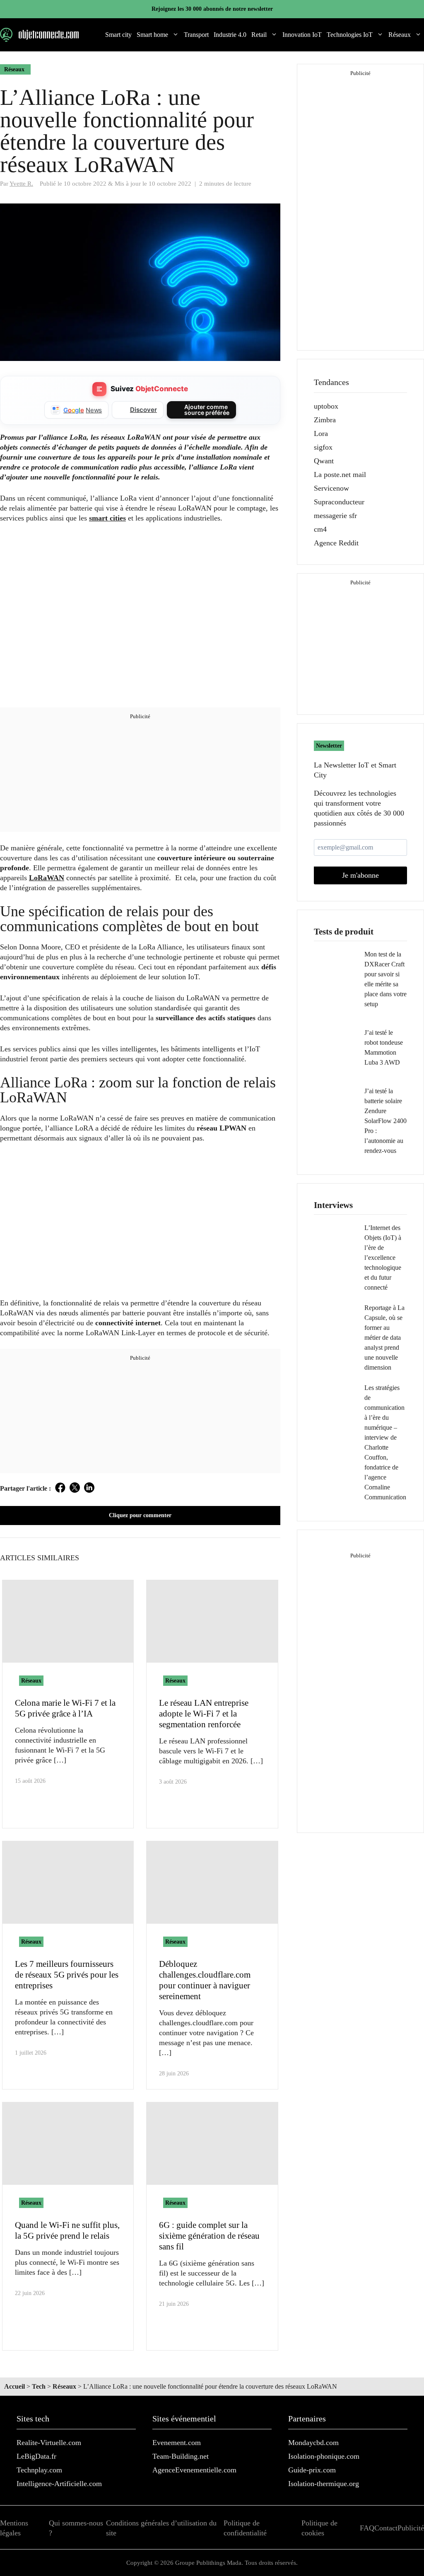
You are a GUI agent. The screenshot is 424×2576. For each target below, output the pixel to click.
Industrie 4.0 (230, 35)
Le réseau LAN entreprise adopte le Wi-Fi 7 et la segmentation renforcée (204, 1714)
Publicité (411, 2528)
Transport (196, 35)
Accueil (14, 2386)
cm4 (320, 529)
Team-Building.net (181, 2456)
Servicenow (331, 488)
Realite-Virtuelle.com (49, 2443)
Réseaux (400, 35)
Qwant (324, 461)
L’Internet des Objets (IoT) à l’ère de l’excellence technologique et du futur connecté (383, 1258)
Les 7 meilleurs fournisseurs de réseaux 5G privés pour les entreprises (67, 1975)
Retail (259, 35)
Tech (39, 2386)
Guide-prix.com (312, 2470)
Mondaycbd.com (313, 2443)
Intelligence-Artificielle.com (59, 2484)
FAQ (367, 2528)
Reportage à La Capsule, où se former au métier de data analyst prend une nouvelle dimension (384, 1338)
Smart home (152, 35)
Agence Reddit (336, 543)
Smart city (118, 35)
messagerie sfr (335, 516)
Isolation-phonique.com (324, 2456)
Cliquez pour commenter (140, 1515)
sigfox (323, 447)
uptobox (326, 406)
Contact (386, 2528)
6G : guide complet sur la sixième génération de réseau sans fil (209, 2236)
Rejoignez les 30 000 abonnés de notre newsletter (212, 9)
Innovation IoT (302, 35)
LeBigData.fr (36, 2456)
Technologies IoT (350, 35)
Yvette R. (21, 183)
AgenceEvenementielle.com (194, 2470)
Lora (321, 433)
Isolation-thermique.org (324, 2484)
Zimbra (325, 420)
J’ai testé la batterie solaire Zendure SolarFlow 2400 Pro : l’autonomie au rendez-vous (385, 1121)
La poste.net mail (340, 475)
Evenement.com (177, 2443)
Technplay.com (39, 2470)
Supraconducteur (339, 502)
